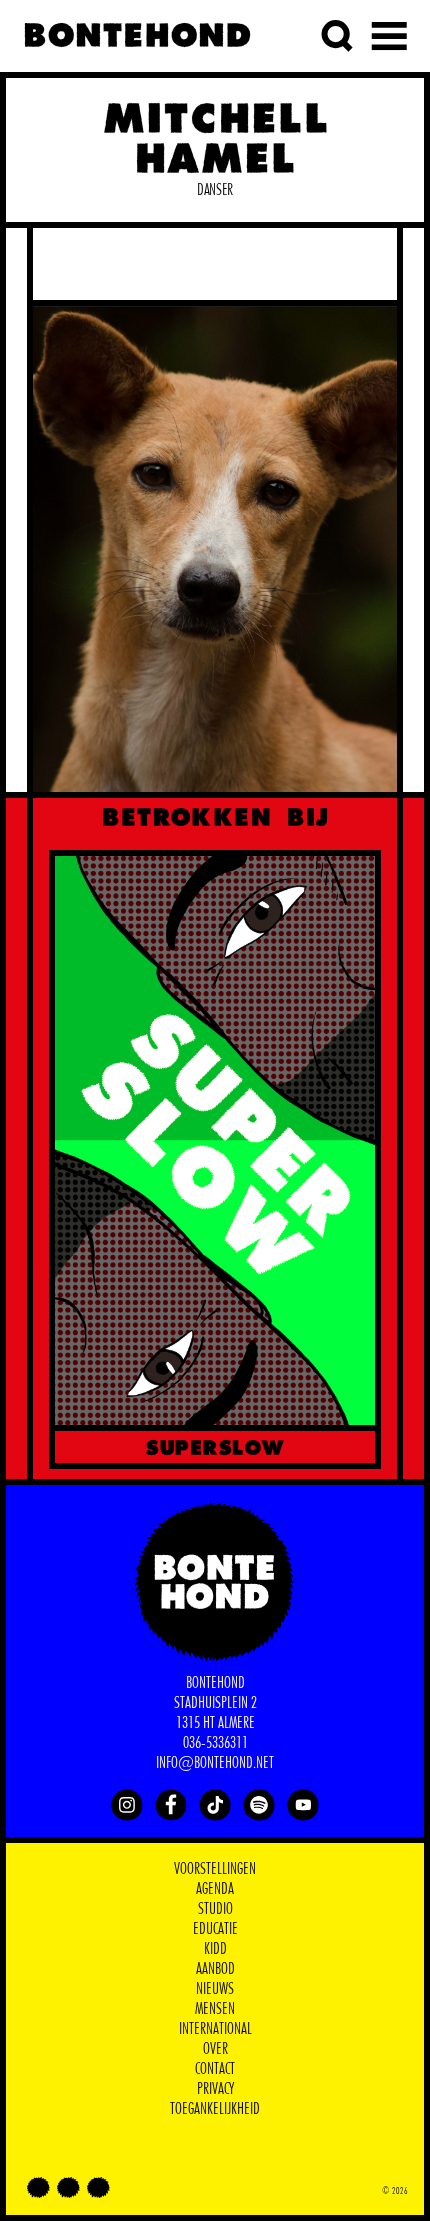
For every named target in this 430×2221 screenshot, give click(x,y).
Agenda (215, 1889)
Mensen (215, 2009)
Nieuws (215, 1989)
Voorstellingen (215, 1869)
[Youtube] (303, 1805)
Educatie (215, 1929)
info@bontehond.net (215, 1763)
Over (215, 2049)
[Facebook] (171, 1805)
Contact (215, 2069)
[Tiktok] (215, 1805)
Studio (215, 1909)
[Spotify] (259, 1805)
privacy (215, 2089)
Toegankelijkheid (215, 2109)
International (215, 2029)
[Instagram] (127, 1805)
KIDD (215, 1949)
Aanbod (215, 1969)
